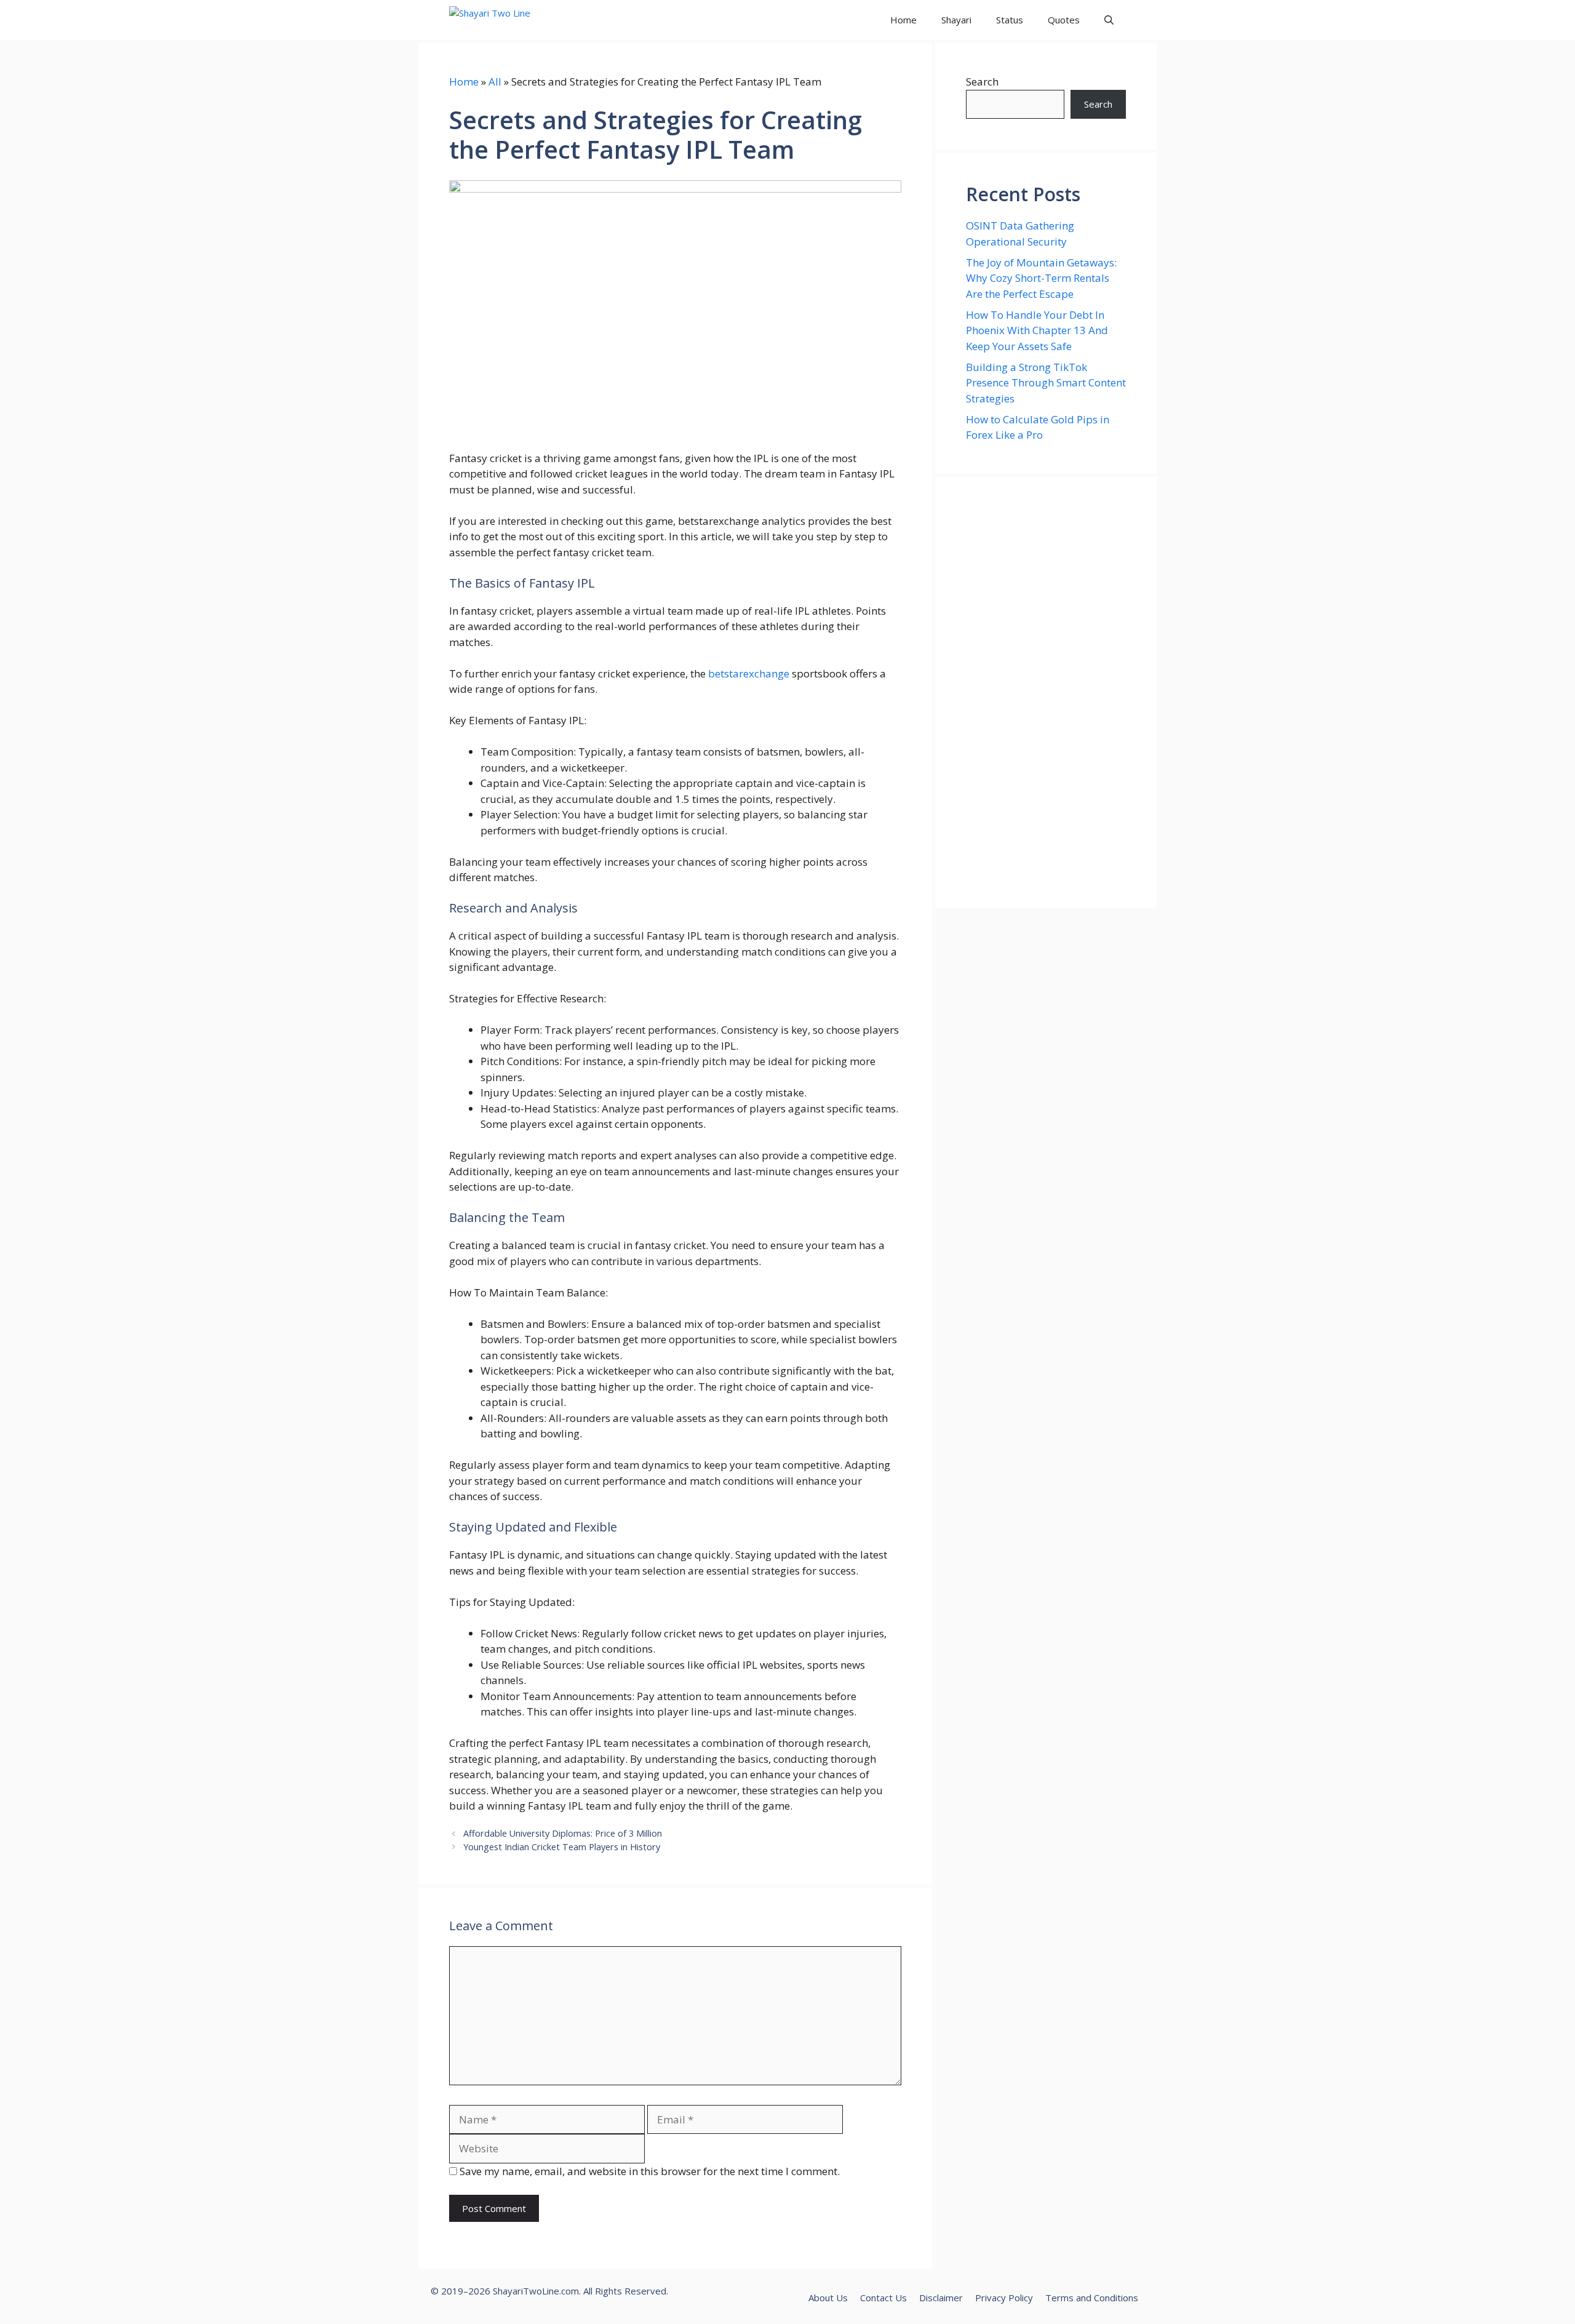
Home (903, 20)
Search (982, 82)
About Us (828, 2298)
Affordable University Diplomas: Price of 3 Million (563, 1833)
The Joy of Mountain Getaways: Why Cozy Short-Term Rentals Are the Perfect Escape (1041, 278)
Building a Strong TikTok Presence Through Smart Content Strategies (1046, 383)
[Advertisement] (1046, 692)
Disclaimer (941, 2298)
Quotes (1064, 20)
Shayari (956, 20)
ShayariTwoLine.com (536, 2291)
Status (1010, 20)
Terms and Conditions (1092, 2298)
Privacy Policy (1004, 2298)
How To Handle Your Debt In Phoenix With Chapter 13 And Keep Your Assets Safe (1037, 330)
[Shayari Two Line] (505, 20)
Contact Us (883, 2298)
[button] (1109, 20)
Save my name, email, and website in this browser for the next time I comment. (650, 2171)
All (495, 82)
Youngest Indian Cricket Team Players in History (562, 1847)
